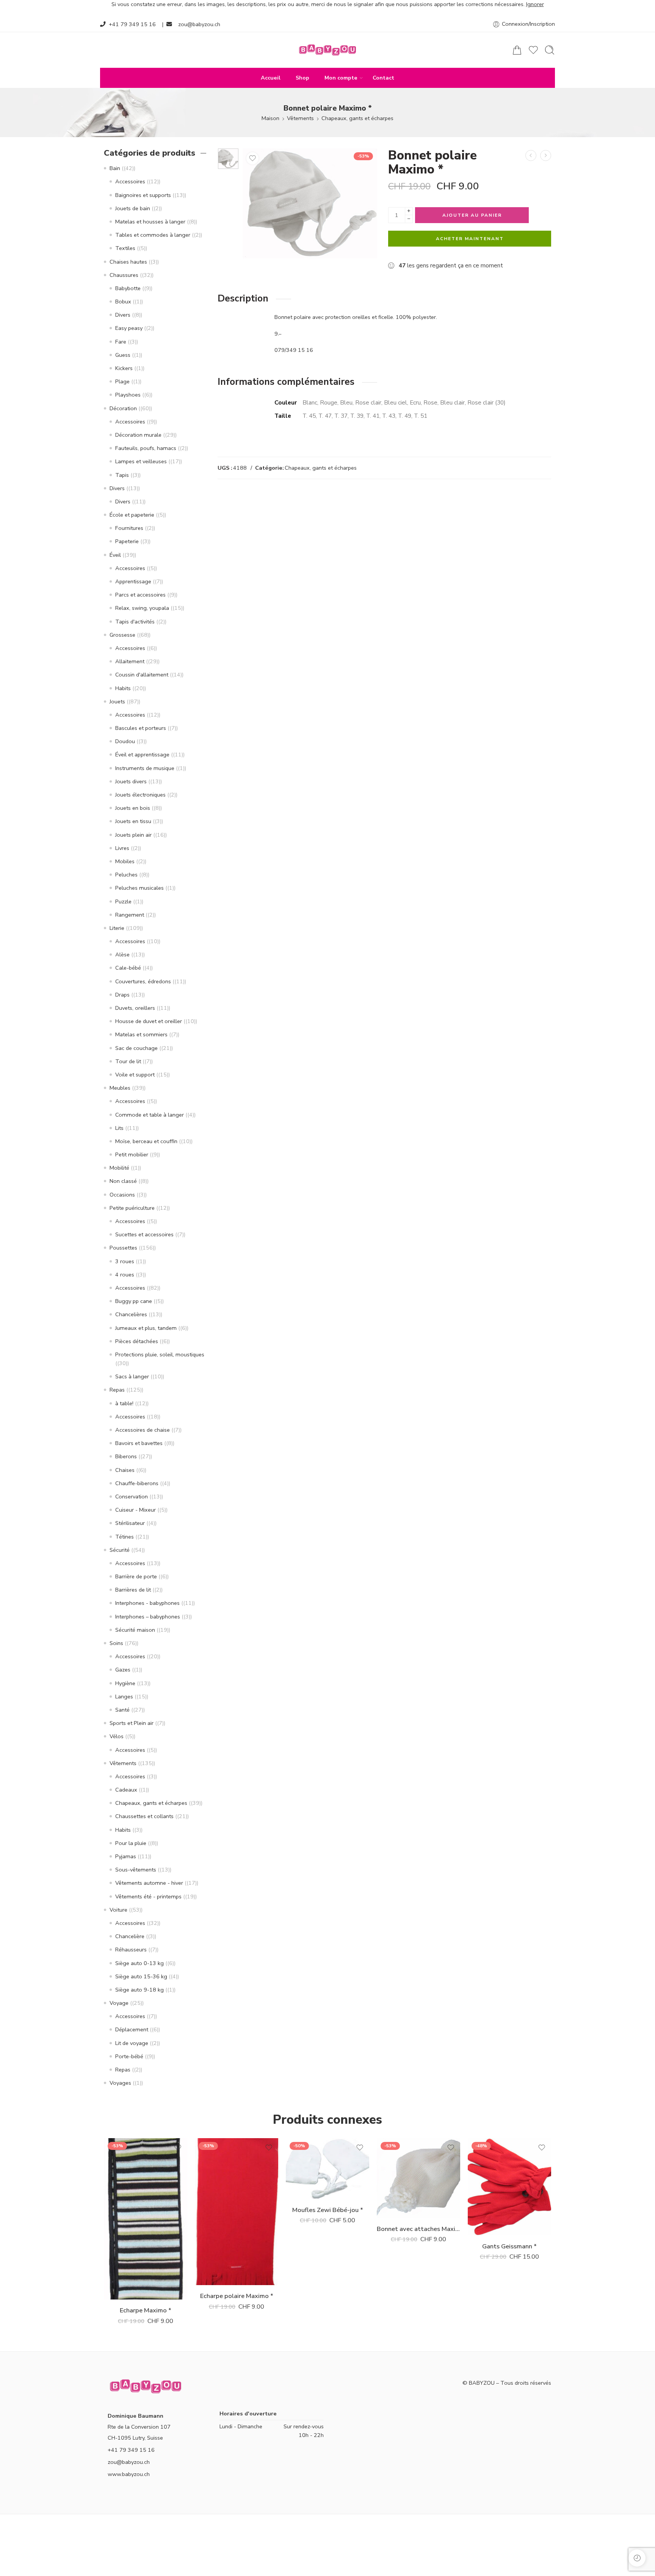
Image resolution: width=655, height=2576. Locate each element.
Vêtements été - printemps (148, 1896)
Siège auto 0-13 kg (139, 1963)
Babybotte (128, 288)
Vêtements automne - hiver (149, 1883)
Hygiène (125, 1683)
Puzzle (123, 901)
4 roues (125, 1275)
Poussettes (123, 1248)
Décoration (123, 408)
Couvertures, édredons (143, 981)
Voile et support (135, 1075)
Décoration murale (138, 435)
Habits (123, 688)
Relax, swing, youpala (142, 608)
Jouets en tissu (133, 821)
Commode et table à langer (150, 1115)
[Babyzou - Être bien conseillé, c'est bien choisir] (327, 50)
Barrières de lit (133, 1590)
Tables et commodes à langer (153, 235)
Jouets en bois (133, 808)
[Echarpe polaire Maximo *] (237, 2212)
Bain (115, 168)
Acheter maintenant (470, 239)
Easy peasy (129, 328)
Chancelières (131, 1314)
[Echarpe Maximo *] (146, 2219)
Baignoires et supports (143, 195)
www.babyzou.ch (129, 2474)
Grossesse (122, 635)
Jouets (117, 701)
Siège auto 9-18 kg (139, 1990)
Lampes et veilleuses (141, 461)
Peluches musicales (139, 888)
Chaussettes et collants (144, 1816)
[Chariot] (517, 50)
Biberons (126, 1456)
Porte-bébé (129, 2056)
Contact (383, 78)
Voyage (119, 2003)
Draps (122, 995)
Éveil (115, 555)
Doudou (125, 741)
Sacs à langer (132, 1376)
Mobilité (119, 1168)
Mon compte (341, 78)
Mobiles (125, 861)
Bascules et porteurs (141, 728)
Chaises (125, 1470)
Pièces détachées (137, 1341)
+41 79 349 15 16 (132, 24)
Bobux (123, 301)
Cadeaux (126, 1790)
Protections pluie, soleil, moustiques (160, 1354)
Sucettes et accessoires (144, 1234)
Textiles (125, 248)
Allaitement (130, 661)
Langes (124, 1697)
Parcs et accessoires (140, 595)
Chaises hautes (128, 262)
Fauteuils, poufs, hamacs (146, 448)
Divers (123, 315)
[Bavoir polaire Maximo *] (546, 155)
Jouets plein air (133, 835)
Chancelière (130, 1936)
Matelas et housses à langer (150, 222)
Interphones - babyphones (147, 1603)
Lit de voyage (132, 2043)
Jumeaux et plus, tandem (146, 1328)
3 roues (125, 1261)
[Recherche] (550, 50)
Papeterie (127, 541)
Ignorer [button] (535, 4)
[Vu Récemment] (637, 2558)
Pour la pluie (131, 1843)
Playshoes (128, 395)
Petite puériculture (132, 1208)
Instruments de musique (145, 768)
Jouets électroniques (140, 795)
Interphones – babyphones (148, 1617)
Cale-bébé (128, 968)
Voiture (118, 1910)
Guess (123, 355)
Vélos (117, 1736)
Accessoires (130, 181)
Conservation (132, 1497)
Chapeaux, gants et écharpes (357, 118)
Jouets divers (131, 781)
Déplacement (132, 2029)
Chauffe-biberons (137, 1483)
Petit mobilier (132, 1154)
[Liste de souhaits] (252, 158)
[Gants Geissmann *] (509, 2187)
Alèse (122, 954)
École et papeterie (132, 515)
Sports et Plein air (132, 1723)
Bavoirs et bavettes (139, 1443)
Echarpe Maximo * (146, 2310)
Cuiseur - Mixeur (136, 1510)
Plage (122, 381)
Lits (119, 1128)
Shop (302, 78)
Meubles (120, 1088)
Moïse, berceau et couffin (146, 1141)
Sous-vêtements (136, 1870)
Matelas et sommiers (141, 1034)
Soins (116, 1643)
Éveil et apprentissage (142, 755)
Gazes (123, 1670)
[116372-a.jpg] (228, 159)
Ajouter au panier (472, 215)
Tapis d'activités (135, 622)
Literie (117, 928)
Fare (121, 342)
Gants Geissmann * (509, 2246)
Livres (122, 848)
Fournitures (129, 528)
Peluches (126, 875)
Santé (122, 1710)
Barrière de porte (136, 1576)
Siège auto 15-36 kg (141, 1976)
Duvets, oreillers (135, 1008)
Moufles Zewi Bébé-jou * (328, 2210)
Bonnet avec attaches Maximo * (418, 2229)
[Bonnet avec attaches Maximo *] (418, 2178)
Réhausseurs (131, 1950)
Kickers (124, 368)
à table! (124, 1403)
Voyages (120, 2083)
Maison (270, 118)
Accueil (271, 78)
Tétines (125, 1537)
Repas (117, 1390)
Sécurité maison (135, 1630)
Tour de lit (128, 1061)
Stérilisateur (130, 1523)
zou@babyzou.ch (199, 24)
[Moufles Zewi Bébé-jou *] (327, 2169)
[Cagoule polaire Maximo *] (531, 155)
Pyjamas (126, 1856)
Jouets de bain (133, 208)
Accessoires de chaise (143, 1430)
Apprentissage (133, 581)
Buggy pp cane (134, 1301)
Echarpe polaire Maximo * (237, 2296)
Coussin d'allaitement (142, 675)
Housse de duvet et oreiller (149, 1021)
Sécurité (120, 1550)
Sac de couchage (136, 1048)
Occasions (122, 1195)
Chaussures (124, 275)
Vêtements (300, 118)
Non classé (123, 1181)
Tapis (122, 475)
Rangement (130, 915)
